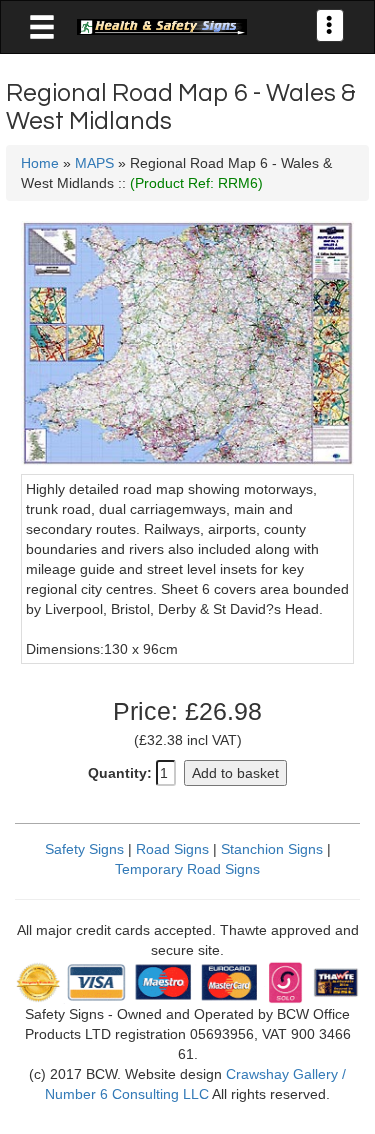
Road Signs (172, 849)
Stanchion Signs (272, 849)
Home (40, 163)
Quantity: (120, 773)
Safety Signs (84, 849)
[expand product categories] (42, 28)
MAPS (94, 163)
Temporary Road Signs (187, 869)
